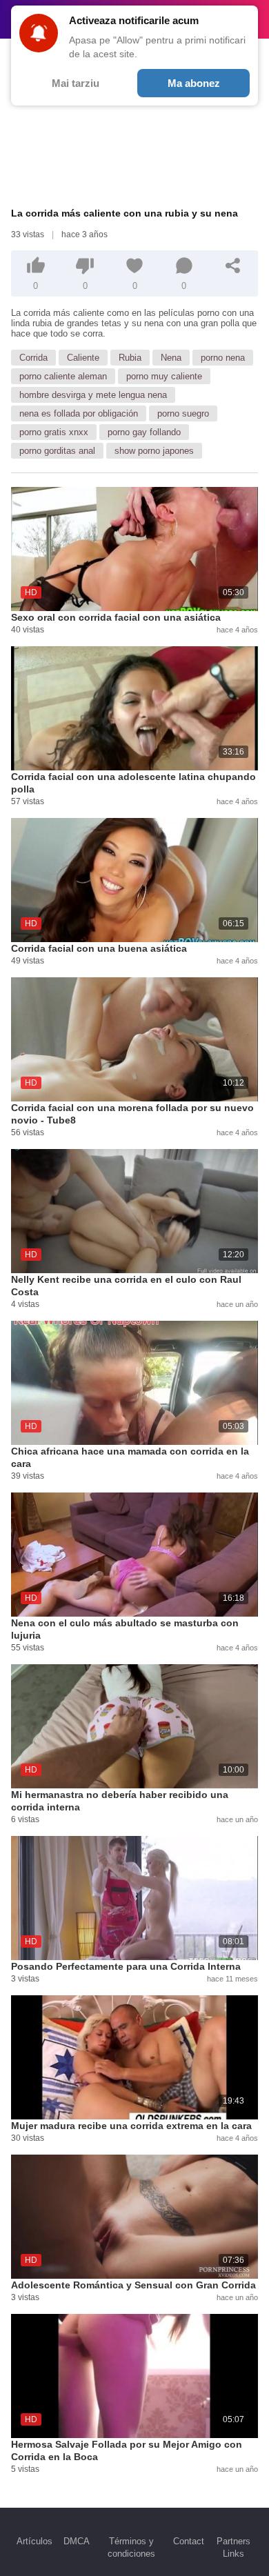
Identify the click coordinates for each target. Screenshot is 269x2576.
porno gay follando (144, 432)
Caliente (83, 358)
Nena (171, 358)
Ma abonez (194, 83)
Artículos (34, 2541)
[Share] (233, 266)
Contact (189, 2541)
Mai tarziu (76, 83)
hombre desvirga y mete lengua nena (93, 395)
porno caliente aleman (63, 376)
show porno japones (154, 451)
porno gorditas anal (57, 451)
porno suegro (183, 413)
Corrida (33, 358)
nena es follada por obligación (79, 413)
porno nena (223, 358)
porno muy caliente (164, 376)
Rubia (130, 358)
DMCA (77, 2541)
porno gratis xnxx (54, 432)
